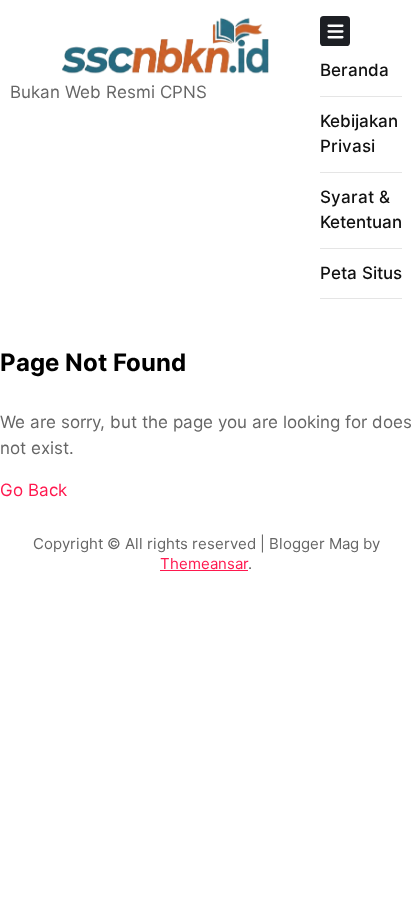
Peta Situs (361, 273)
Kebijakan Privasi (359, 134)
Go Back (33, 490)
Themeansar (204, 563)
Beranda (354, 70)
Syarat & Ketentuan (361, 210)
